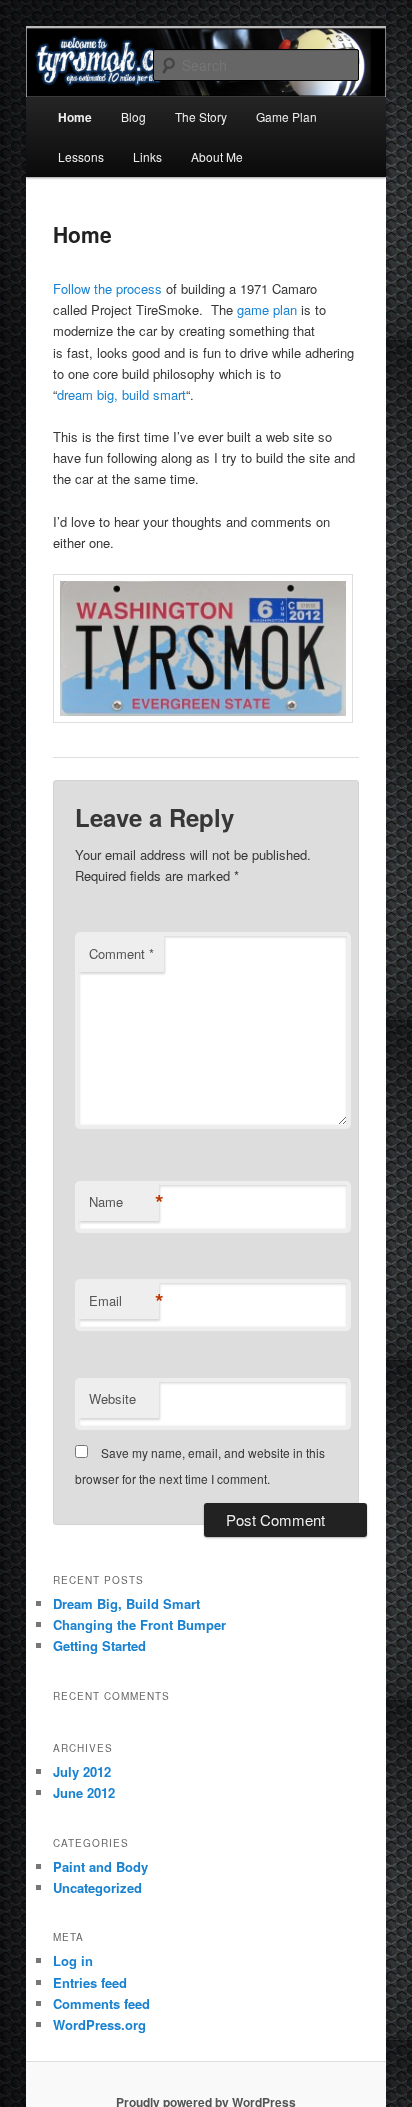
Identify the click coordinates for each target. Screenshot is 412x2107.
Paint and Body (100, 1866)
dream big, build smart (121, 394)
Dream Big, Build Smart (126, 1603)
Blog (133, 116)
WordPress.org (99, 2024)
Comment (121, 953)
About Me (217, 156)
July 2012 (82, 1771)
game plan (267, 309)
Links (147, 156)
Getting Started (99, 1645)
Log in (73, 1960)
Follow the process (109, 288)
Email (124, 1301)
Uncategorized (97, 1887)
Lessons (81, 156)
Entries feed (90, 1982)
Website (112, 1398)
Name (124, 1202)
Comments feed (101, 2003)
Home (75, 117)
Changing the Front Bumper (139, 1624)
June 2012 (84, 1792)
